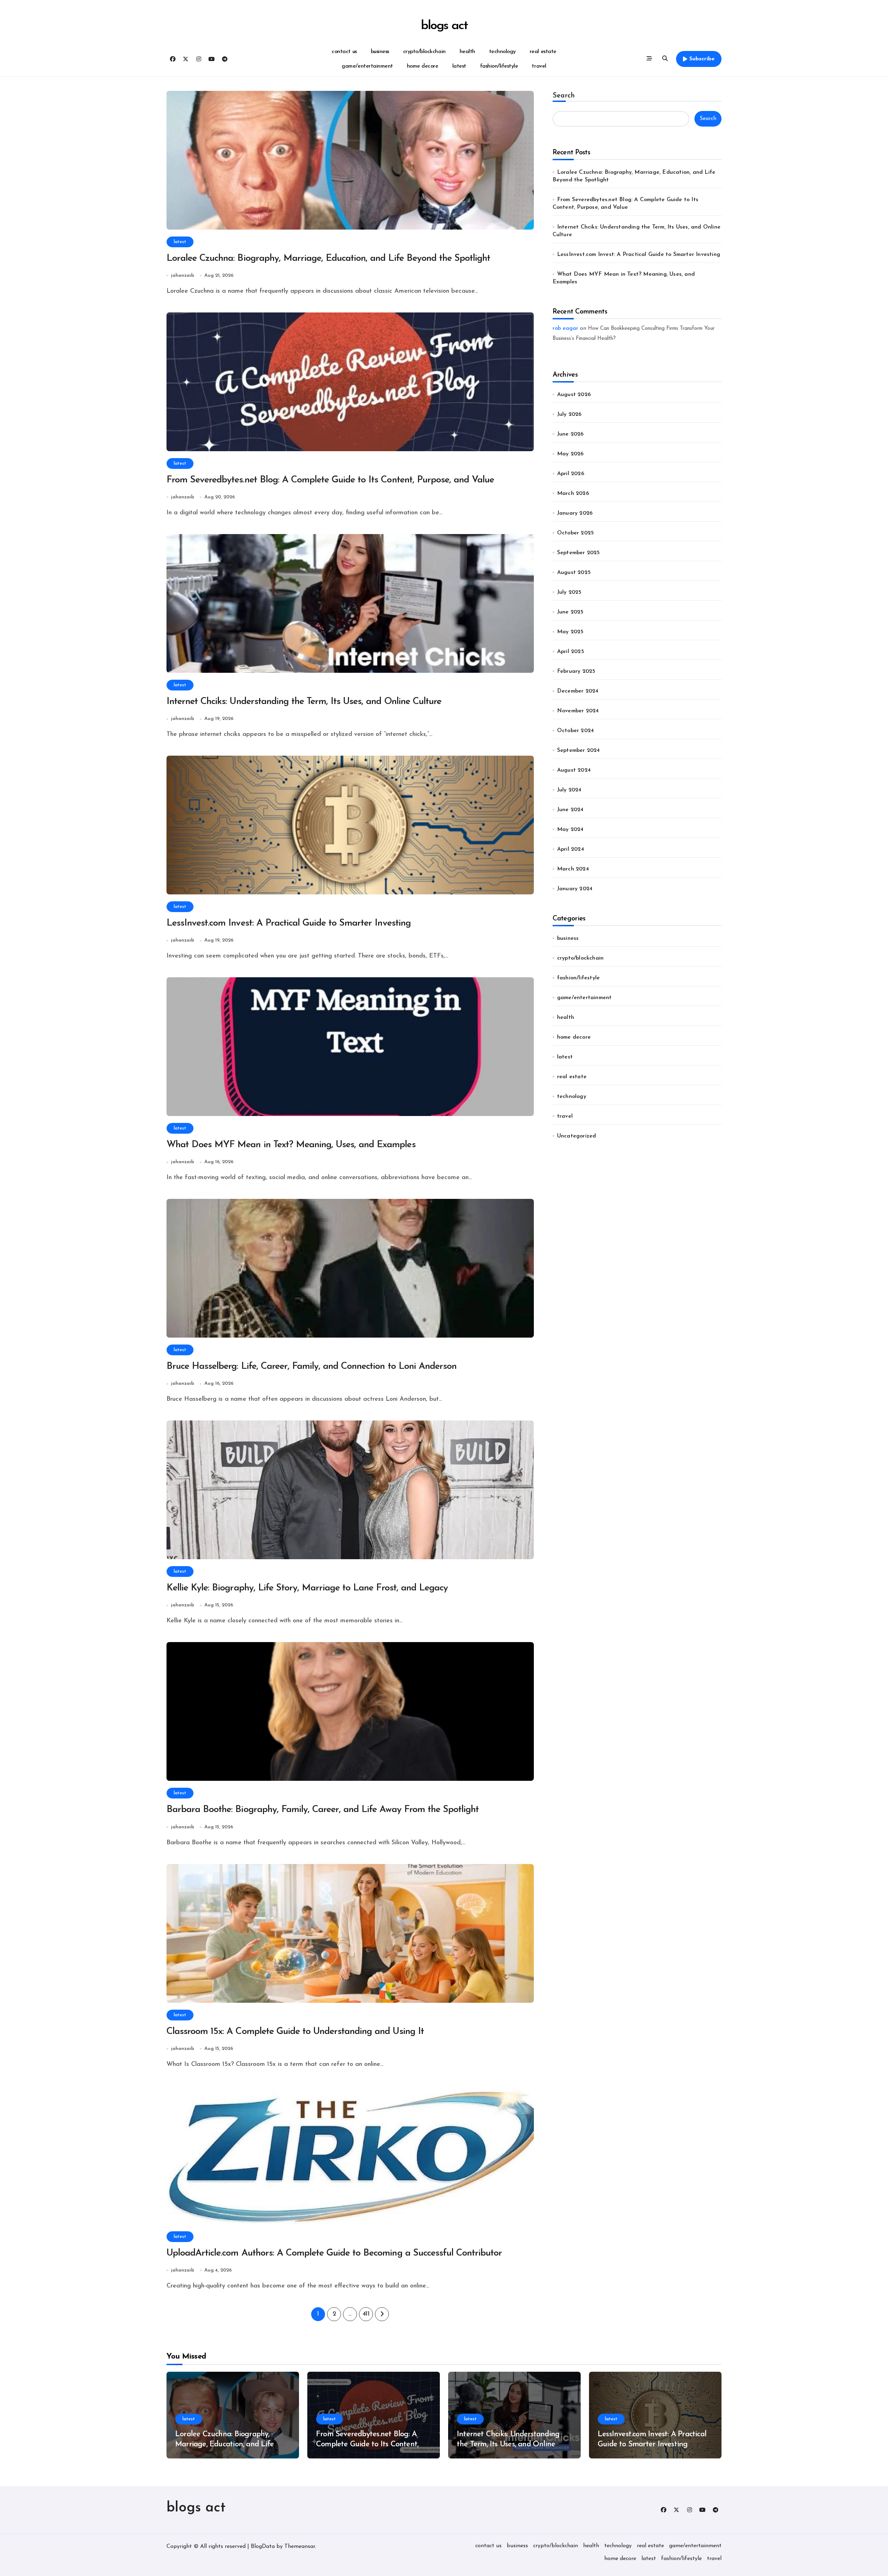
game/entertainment (367, 66)
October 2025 (575, 533)
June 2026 (570, 434)
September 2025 (579, 553)
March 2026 (573, 493)
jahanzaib (183, 276)
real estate (543, 52)
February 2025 (576, 671)
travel (539, 66)
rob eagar (565, 328)
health (467, 52)
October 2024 (575, 731)
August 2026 (574, 395)
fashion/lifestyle (499, 66)
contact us (344, 52)
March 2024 (573, 869)
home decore (423, 66)
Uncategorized (577, 1136)
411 (366, 2314)
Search (564, 96)
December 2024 (578, 691)
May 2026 (570, 454)
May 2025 (570, 632)
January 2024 (575, 889)
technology (502, 52)
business (380, 52)
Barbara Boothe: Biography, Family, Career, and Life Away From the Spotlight (323, 1810)
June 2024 (570, 810)
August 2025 (574, 573)
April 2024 (571, 849)
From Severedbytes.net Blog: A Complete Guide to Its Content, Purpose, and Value (330, 480)
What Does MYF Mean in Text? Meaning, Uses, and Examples (291, 1145)
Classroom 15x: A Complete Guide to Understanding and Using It (295, 2032)
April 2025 (571, 652)
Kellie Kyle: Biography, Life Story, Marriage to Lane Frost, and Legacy (307, 1588)
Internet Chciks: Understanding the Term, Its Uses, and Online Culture (304, 702)
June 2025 (570, 612)
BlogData (263, 2547)
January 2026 (575, 513)
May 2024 (570, 830)
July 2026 (569, 414)
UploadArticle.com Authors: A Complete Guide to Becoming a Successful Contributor (334, 2253)
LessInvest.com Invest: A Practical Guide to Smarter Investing (289, 923)
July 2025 (569, 592)
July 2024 (569, 790)
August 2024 (574, 770)
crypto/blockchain (424, 52)
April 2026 (571, 474)
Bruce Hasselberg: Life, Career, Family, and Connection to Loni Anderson (311, 1367)
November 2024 (578, 711)
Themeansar (300, 2547)
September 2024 (579, 750)
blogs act (444, 26)
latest (459, 66)
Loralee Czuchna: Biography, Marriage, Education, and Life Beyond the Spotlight (328, 259)
